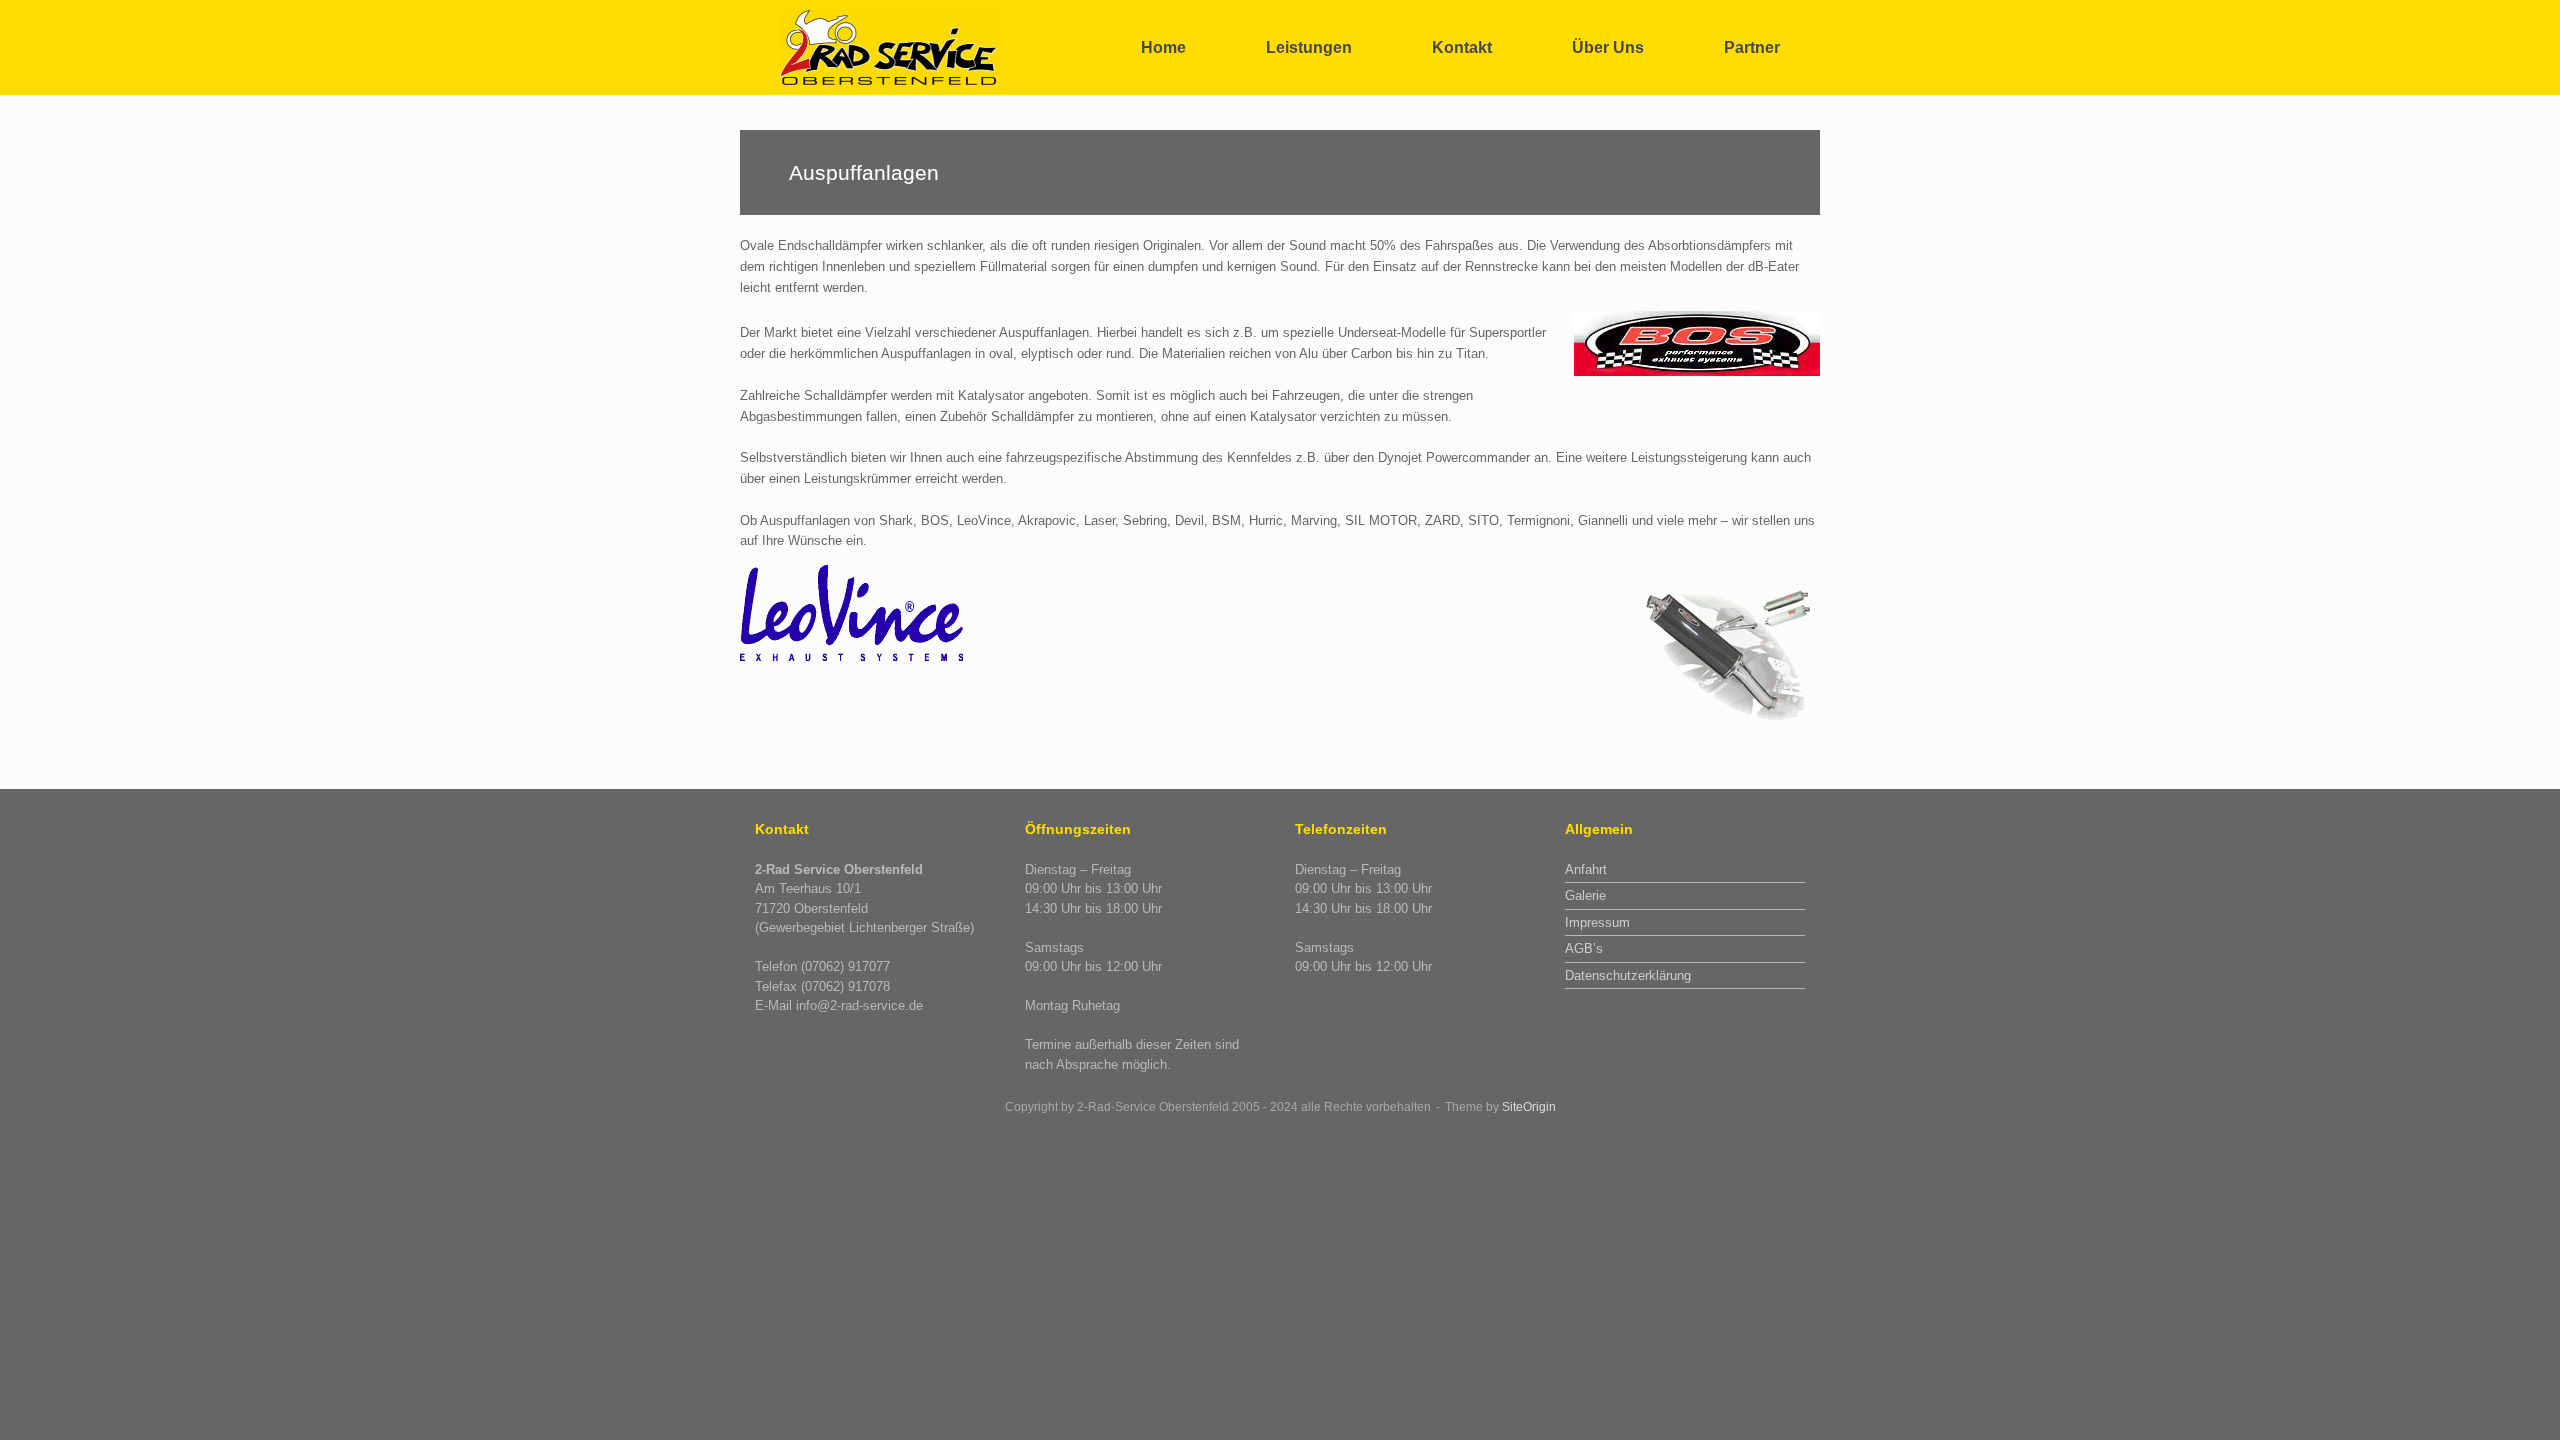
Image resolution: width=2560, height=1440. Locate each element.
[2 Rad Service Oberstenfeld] (890, 47)
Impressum (1597, 922)
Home (1163, 47)
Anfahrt (1586, 869)
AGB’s (1584, 948)
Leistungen (1309, 47)
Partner (1752, 47)
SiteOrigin (1529, 1107)
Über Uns (1608, 47)
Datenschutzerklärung (1628, 975)
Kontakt (1462, 47)
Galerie (1585, 895)
